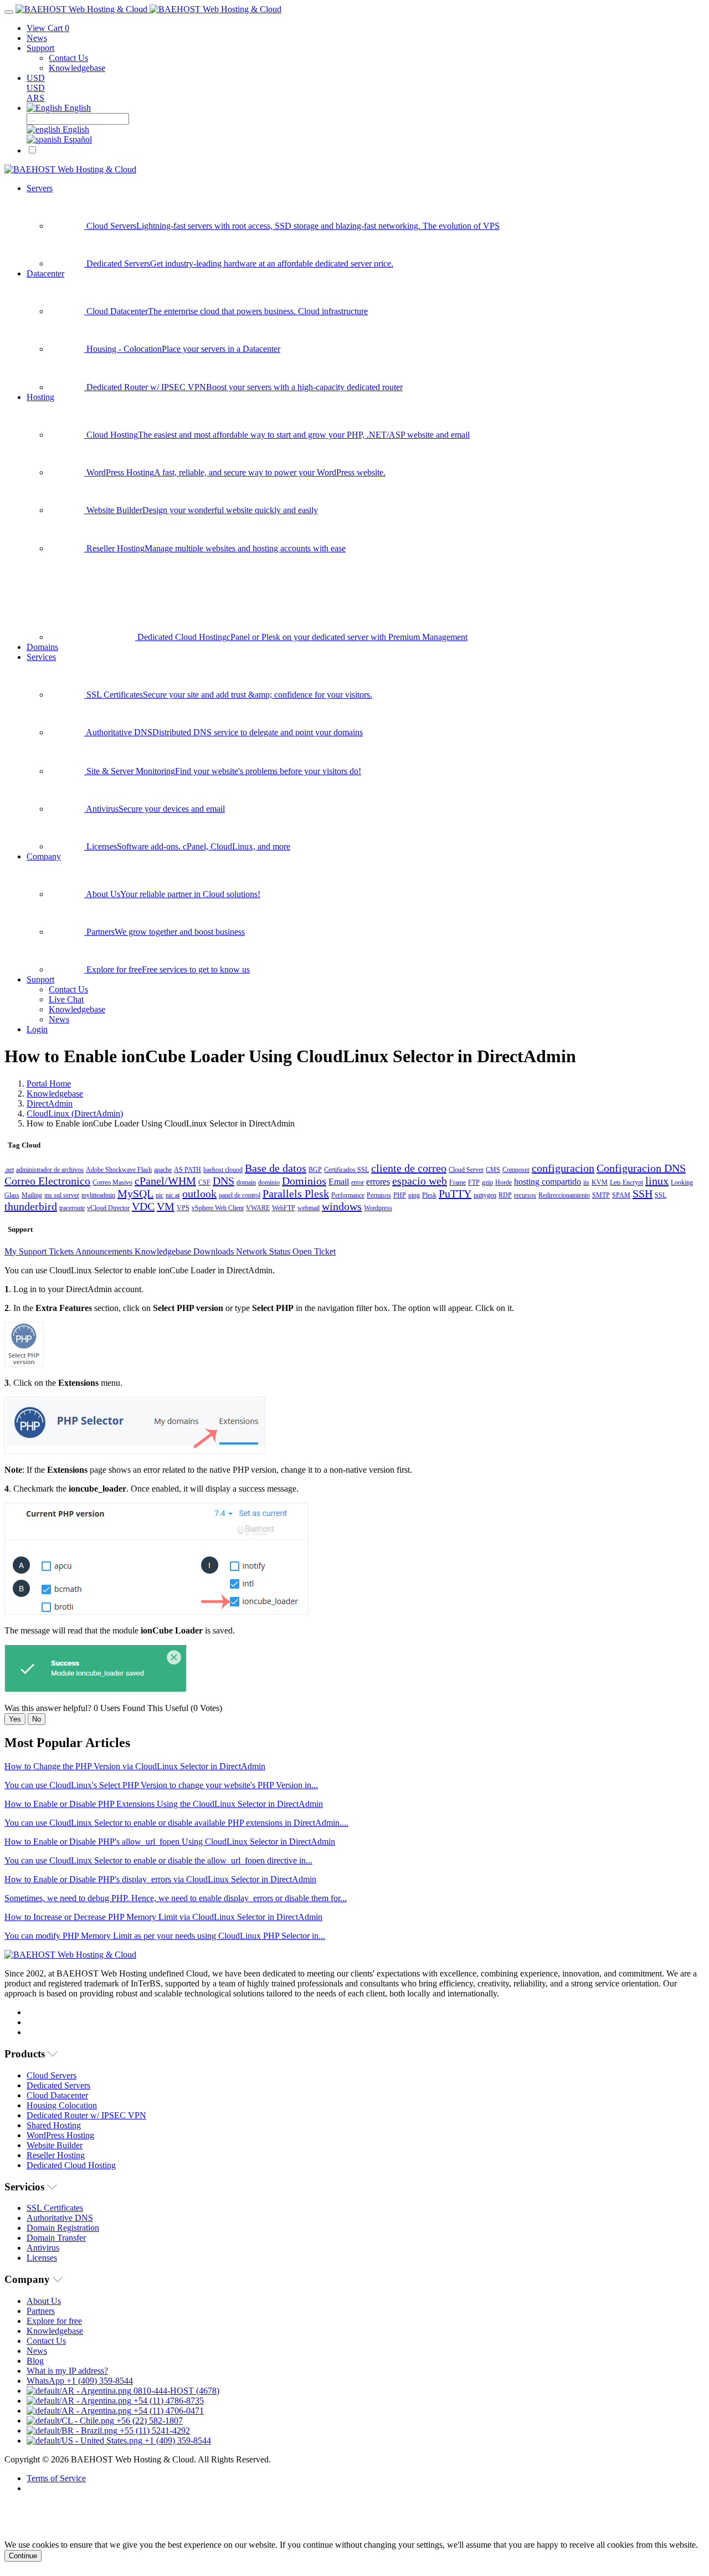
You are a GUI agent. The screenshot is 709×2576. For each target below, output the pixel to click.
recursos (525, 1195)
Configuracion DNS (641, 1168)
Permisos (379, 1195)
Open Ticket (314, 1251)
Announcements (105, 1251)
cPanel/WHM (165, 1181)
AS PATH (187, 1170)
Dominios (304, 1181)
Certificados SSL (346, 1170)
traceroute (72, 1208)
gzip (487, 1182)
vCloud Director (108, 1208)
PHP (400, 1195)
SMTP (601, 1195)
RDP (505, 1195)
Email (339, 1182)
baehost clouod (223, 1170)
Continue (23, 2556)
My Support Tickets (40, 1251)
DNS (224, 1181)
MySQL (135, 1194)
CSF (204, 1182)
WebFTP (284, 1208)
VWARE (258, 1208)
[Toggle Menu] (9, 12)
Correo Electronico (47, 1181)
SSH (643, 1194)
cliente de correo (409, 1168)
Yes (15, 1719)
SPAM (621, 1195)
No (37, 1719)
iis (586, 1182)
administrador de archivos (50, 1170)
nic (160, 1195)
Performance (348, 1195)
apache (163, 1170)
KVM (600, 1182)
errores (378, 1182)
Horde (504, 1182)
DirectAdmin (50, 1103)
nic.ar (173, 1195)
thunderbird (31, 1206)
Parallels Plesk (296, 1194)
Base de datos (276, 1168)
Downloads (215, 1251)
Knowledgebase (55, 1094)
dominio (269, 1182)
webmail (309, 1208)
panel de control (240, 1195)
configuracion (563, 1168)
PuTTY (455, 1194)
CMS (493, 1170)
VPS (183, 1208)
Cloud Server (466, 1170)
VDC (143, 1206)
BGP (315, 1170)
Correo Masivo (112, 1182)
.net (9, 1170)
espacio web (420, 1181)
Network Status (264, 1251)
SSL (661, 1195)
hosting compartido (548, 1182)
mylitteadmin (98, 1195)
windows (342, 1206)
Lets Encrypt (626, 1182)
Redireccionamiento (564, 1195)
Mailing (32, 1195)
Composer (516, 1170)
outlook (199, 1194)
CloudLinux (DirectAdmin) (75, 1113)
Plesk (429, 1195)
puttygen (485, 1195)
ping (414, 1195)
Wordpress (378, 1208)
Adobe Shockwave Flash (119, 1170)
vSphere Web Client (218, 1208)
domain (246, 1182)
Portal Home (49, 1084)
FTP (474, 1182)
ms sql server (62, 1195)
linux (657, 1181)
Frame (458, 1182)
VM (166, 1206)
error (358, 1182)
